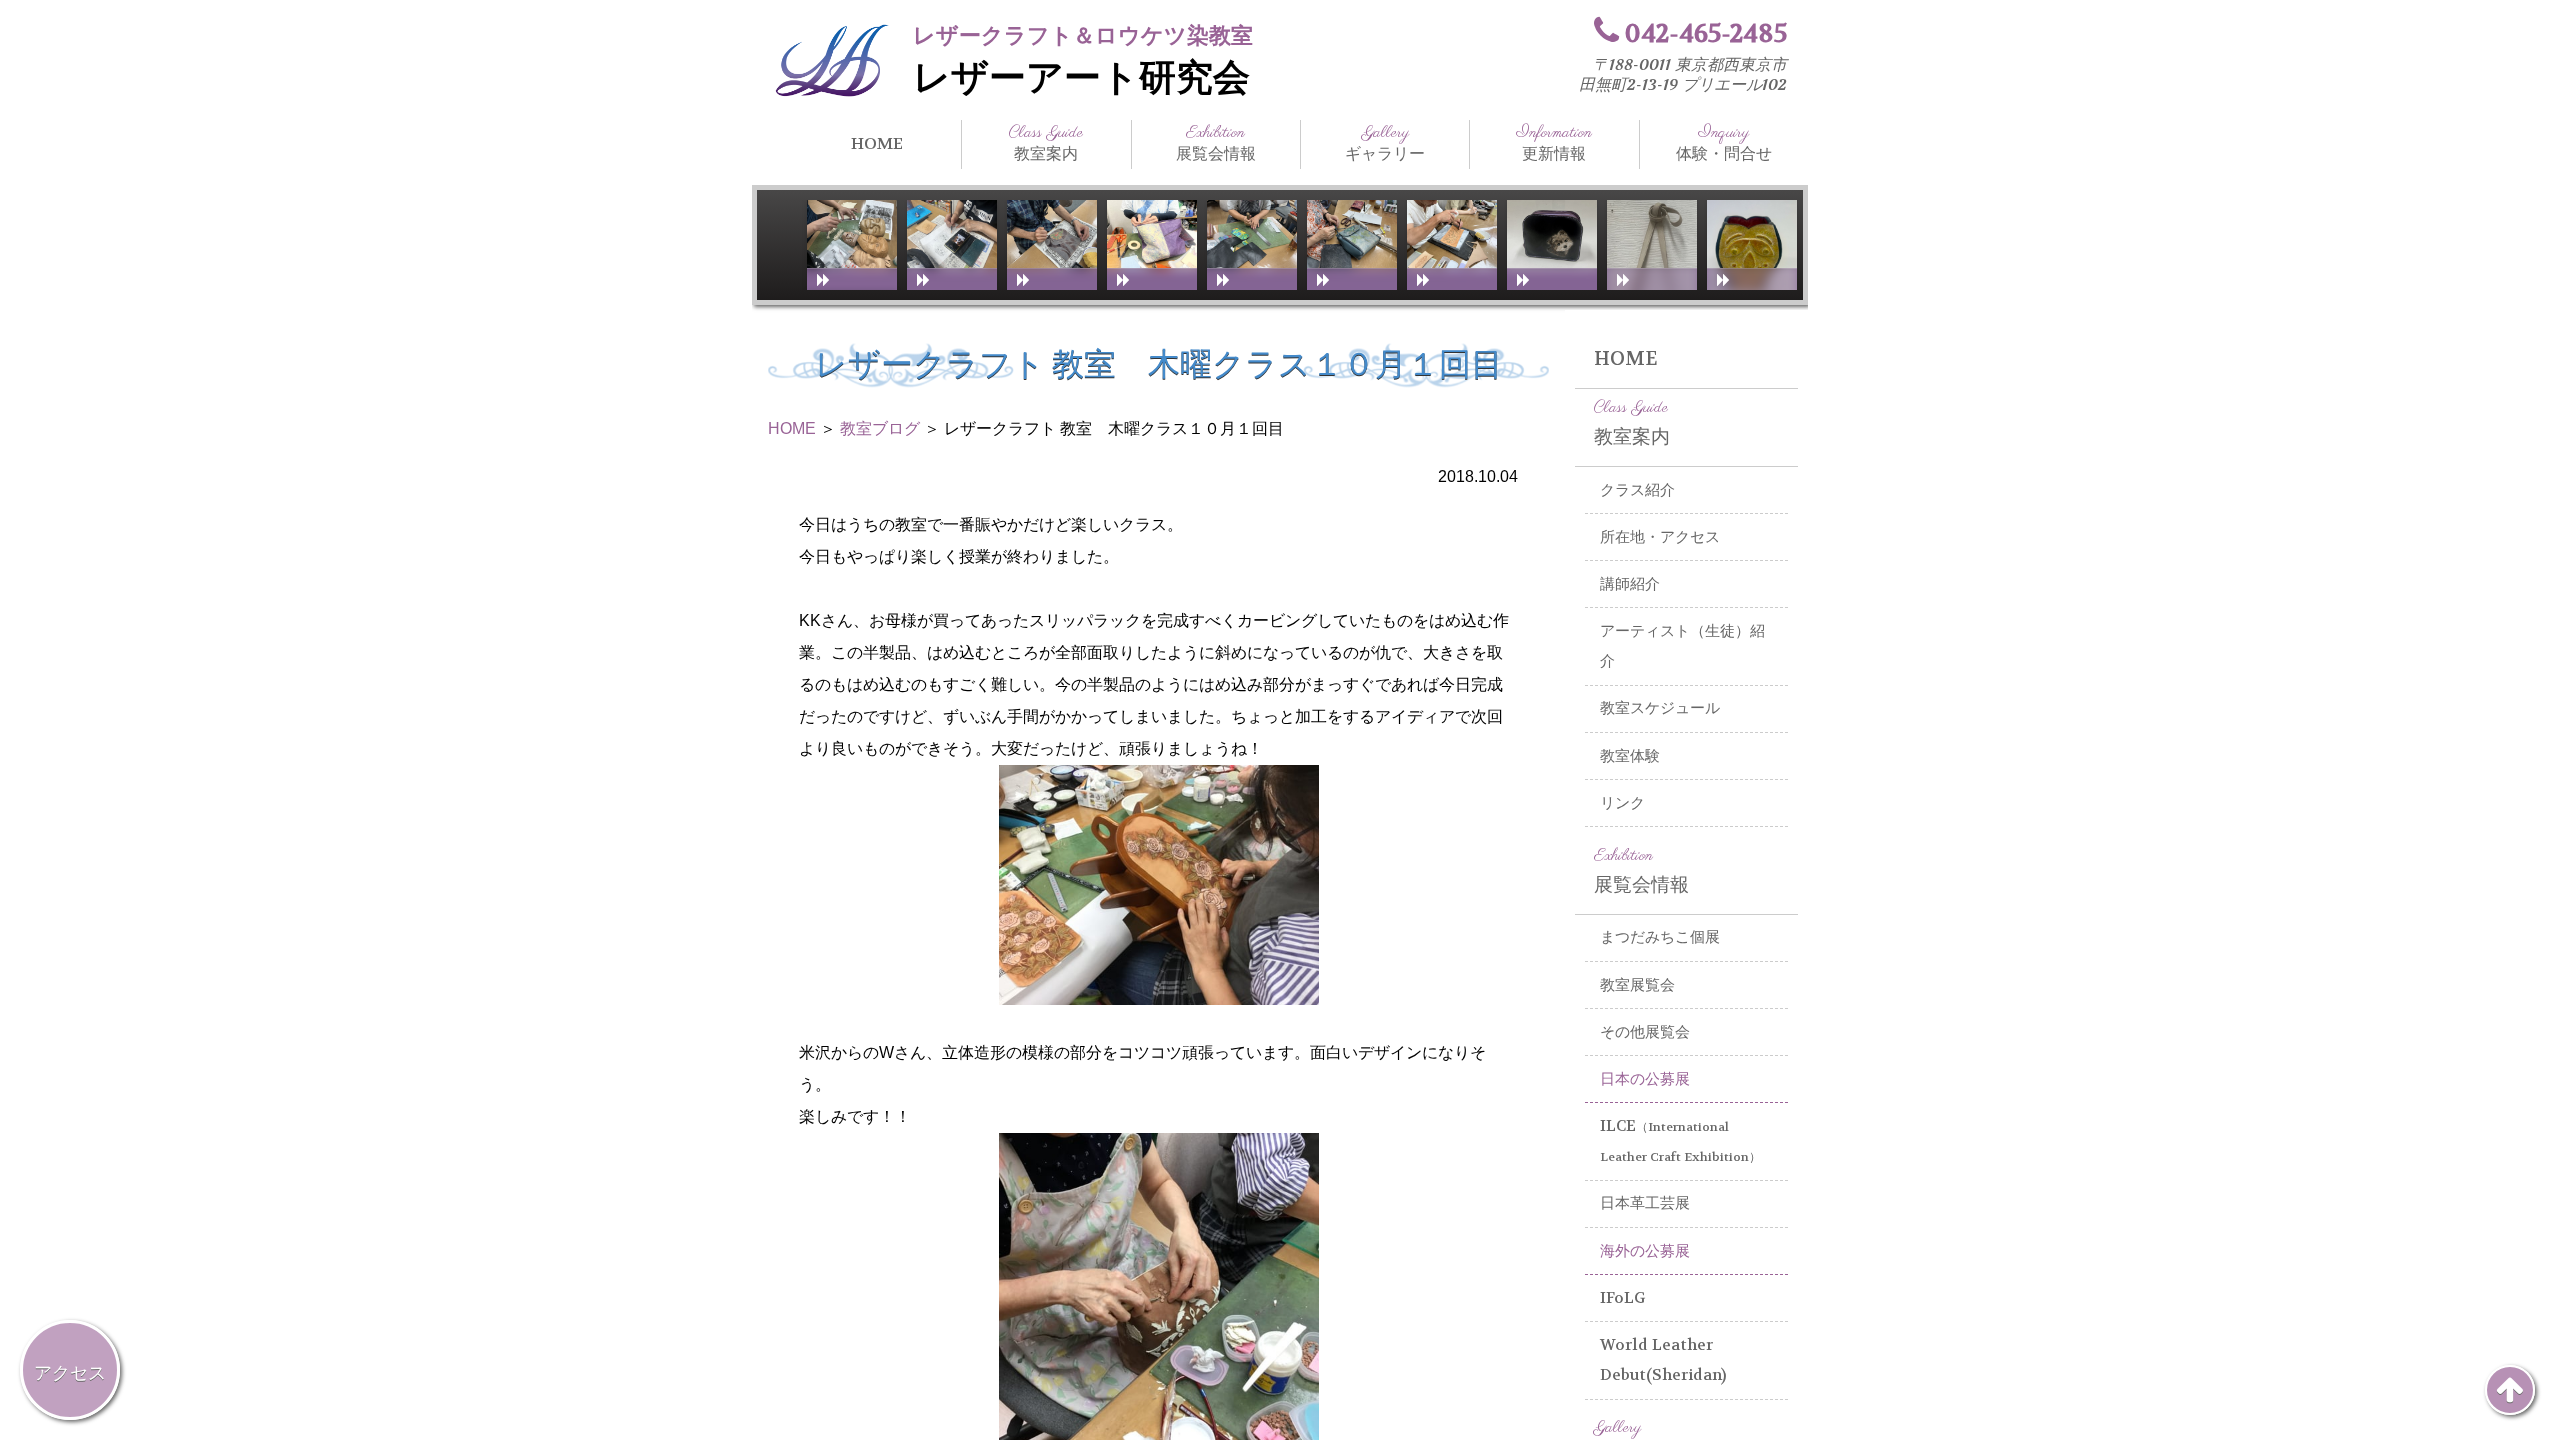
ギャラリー (1385, 143)
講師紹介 (1630, 584)
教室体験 (1630, 756)
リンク (1622, 803)
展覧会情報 (1216, 143)
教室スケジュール (1660, 708)
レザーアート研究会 (1081, 78)
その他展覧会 (1645, 1032)
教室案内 (1046, 143)
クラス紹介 (1637, 490)
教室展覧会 (1637, 985)
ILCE (1680, 1141)
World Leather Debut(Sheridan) (1663, 1360)
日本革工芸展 (1645, 1203)
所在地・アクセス (1660, 537)
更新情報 (1554, 143)
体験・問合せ (1724, 143)
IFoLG (1623, 1298)
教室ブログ (880, 428)
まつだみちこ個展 (1660, 937)
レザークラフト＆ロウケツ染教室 (1083, 35)
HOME (877, 143)
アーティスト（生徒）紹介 (1682, 646)
